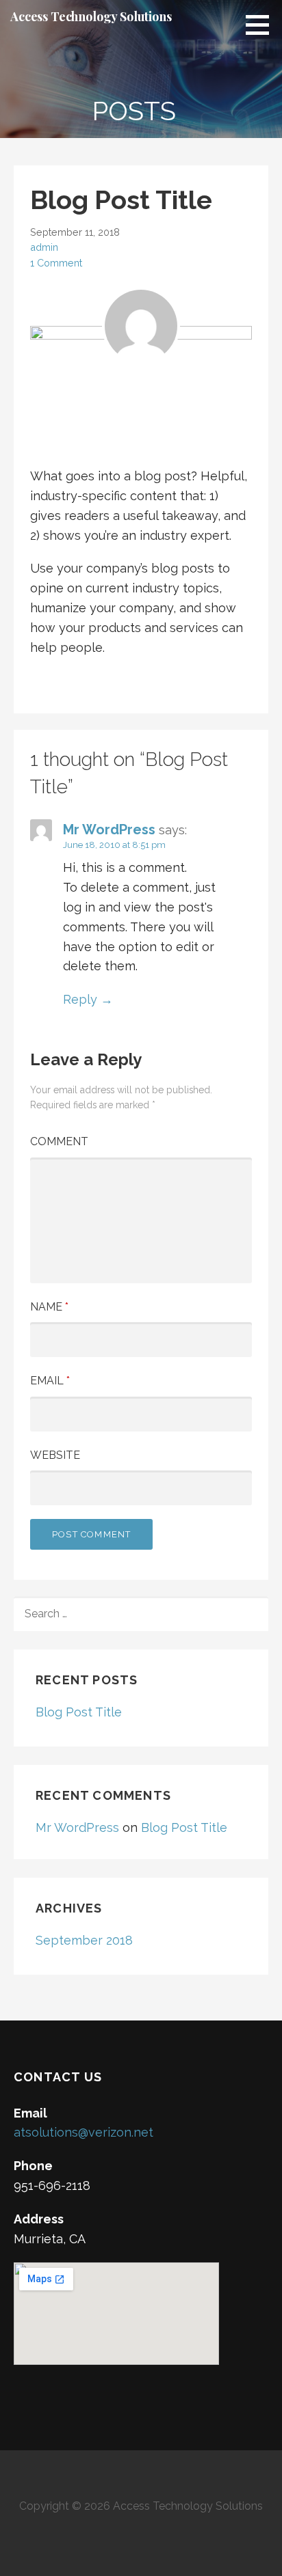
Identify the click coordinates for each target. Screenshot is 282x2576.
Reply (80, 999)
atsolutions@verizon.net (84, 2132)
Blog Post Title (79, 1712)
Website (55, 1455)
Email (50, 1381)
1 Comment (56, 263)
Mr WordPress (109, 830)
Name (49, 1307)
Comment (59, 1141)
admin (44, 247)
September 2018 (84, 1940)
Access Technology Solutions (91, 16)
